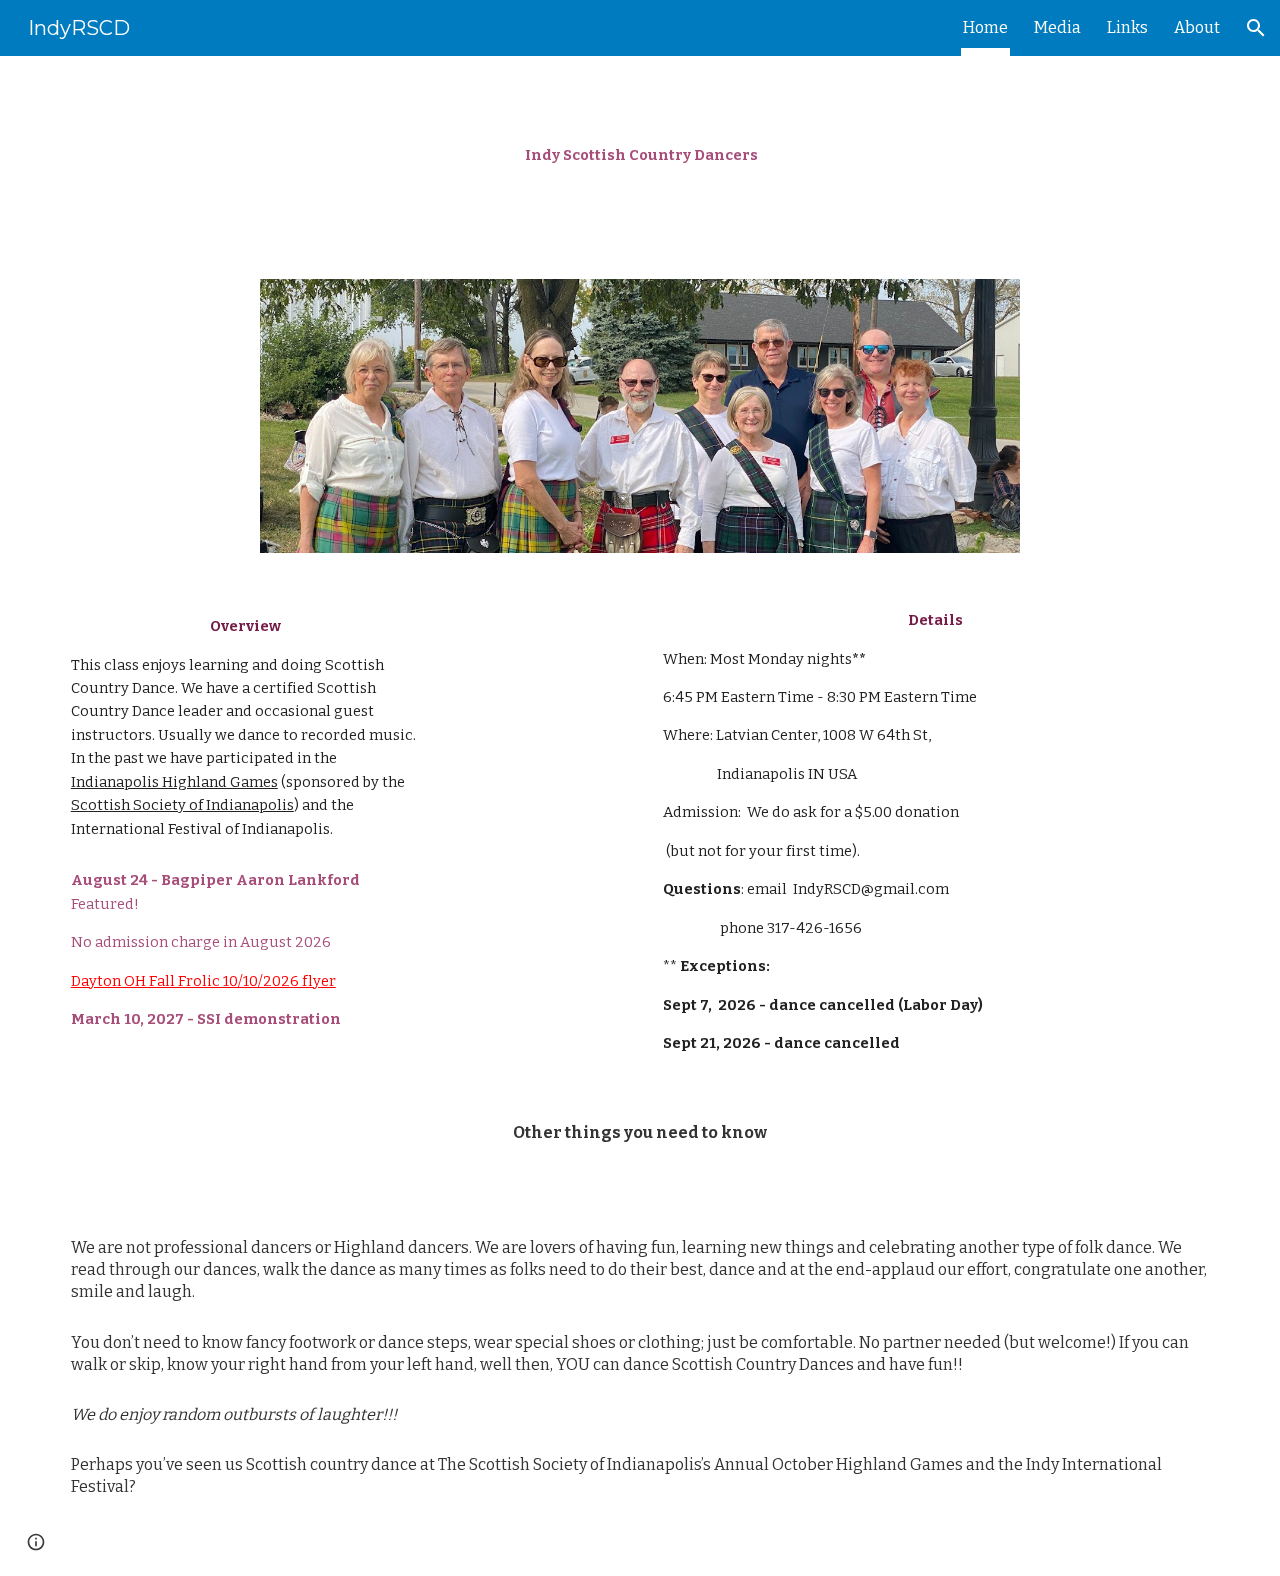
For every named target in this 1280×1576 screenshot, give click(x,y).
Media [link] (1057, 27)
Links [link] (1127, 27)
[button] (1256, 28)
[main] (640, 155)
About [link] (1197, 27)
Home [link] (985, 27)
